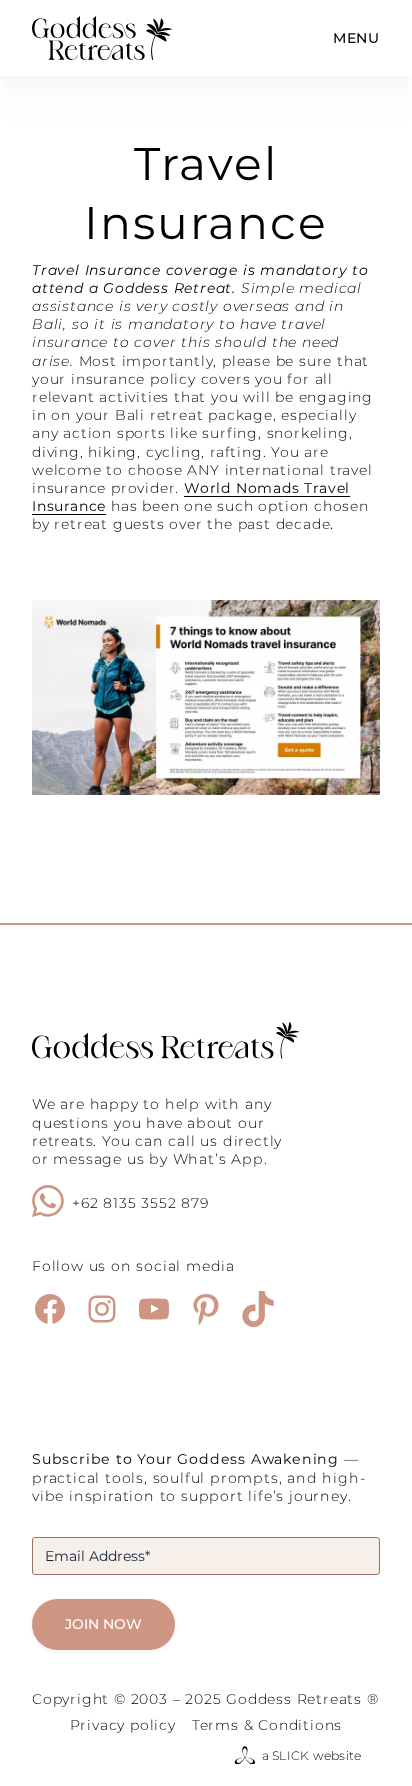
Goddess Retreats (294, 1699)
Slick (290, 1755)
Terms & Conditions (267, 1725)
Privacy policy (123, 1725)
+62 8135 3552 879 (140, 1203)
